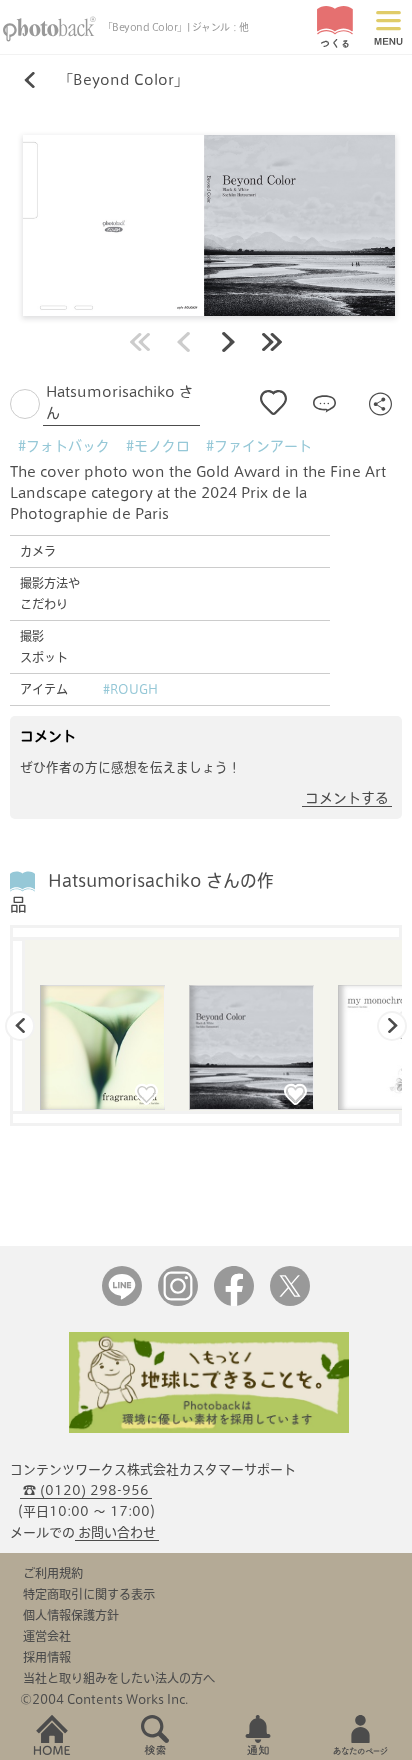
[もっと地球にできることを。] (209, 1428)
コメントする (347, 798)
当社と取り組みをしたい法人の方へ (119, 1678)
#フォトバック (64, 446)
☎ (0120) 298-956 (86, 1490)
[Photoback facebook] (234, 1301)
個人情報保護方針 (71, 1615)
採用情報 (47, 1657)
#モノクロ (158, 446)
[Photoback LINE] (122, 1301)
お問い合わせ (117, 1532)
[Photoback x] (290, 1301)
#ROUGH (130, 689)
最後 (272, 342)
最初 (140, 342)
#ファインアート (259, 446)
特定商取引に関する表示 (89, 1594)
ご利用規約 (53, 1573)
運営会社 (47, 1636)
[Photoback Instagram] (178, 1301)
